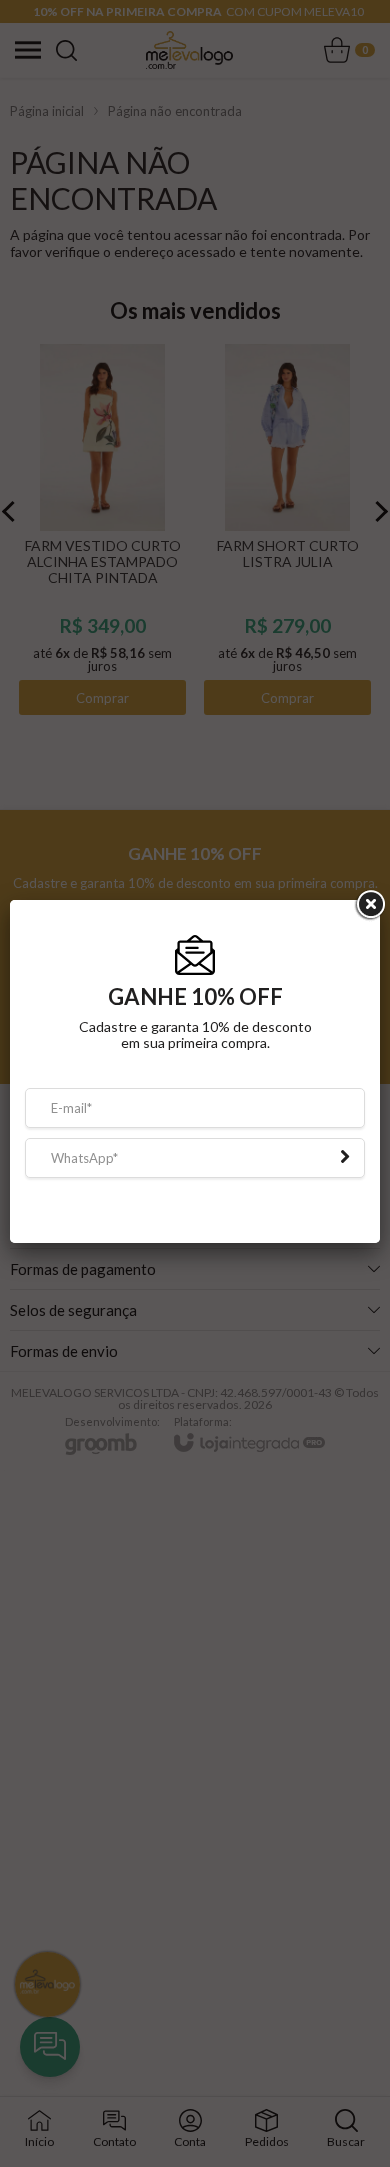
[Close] (369, 917)
